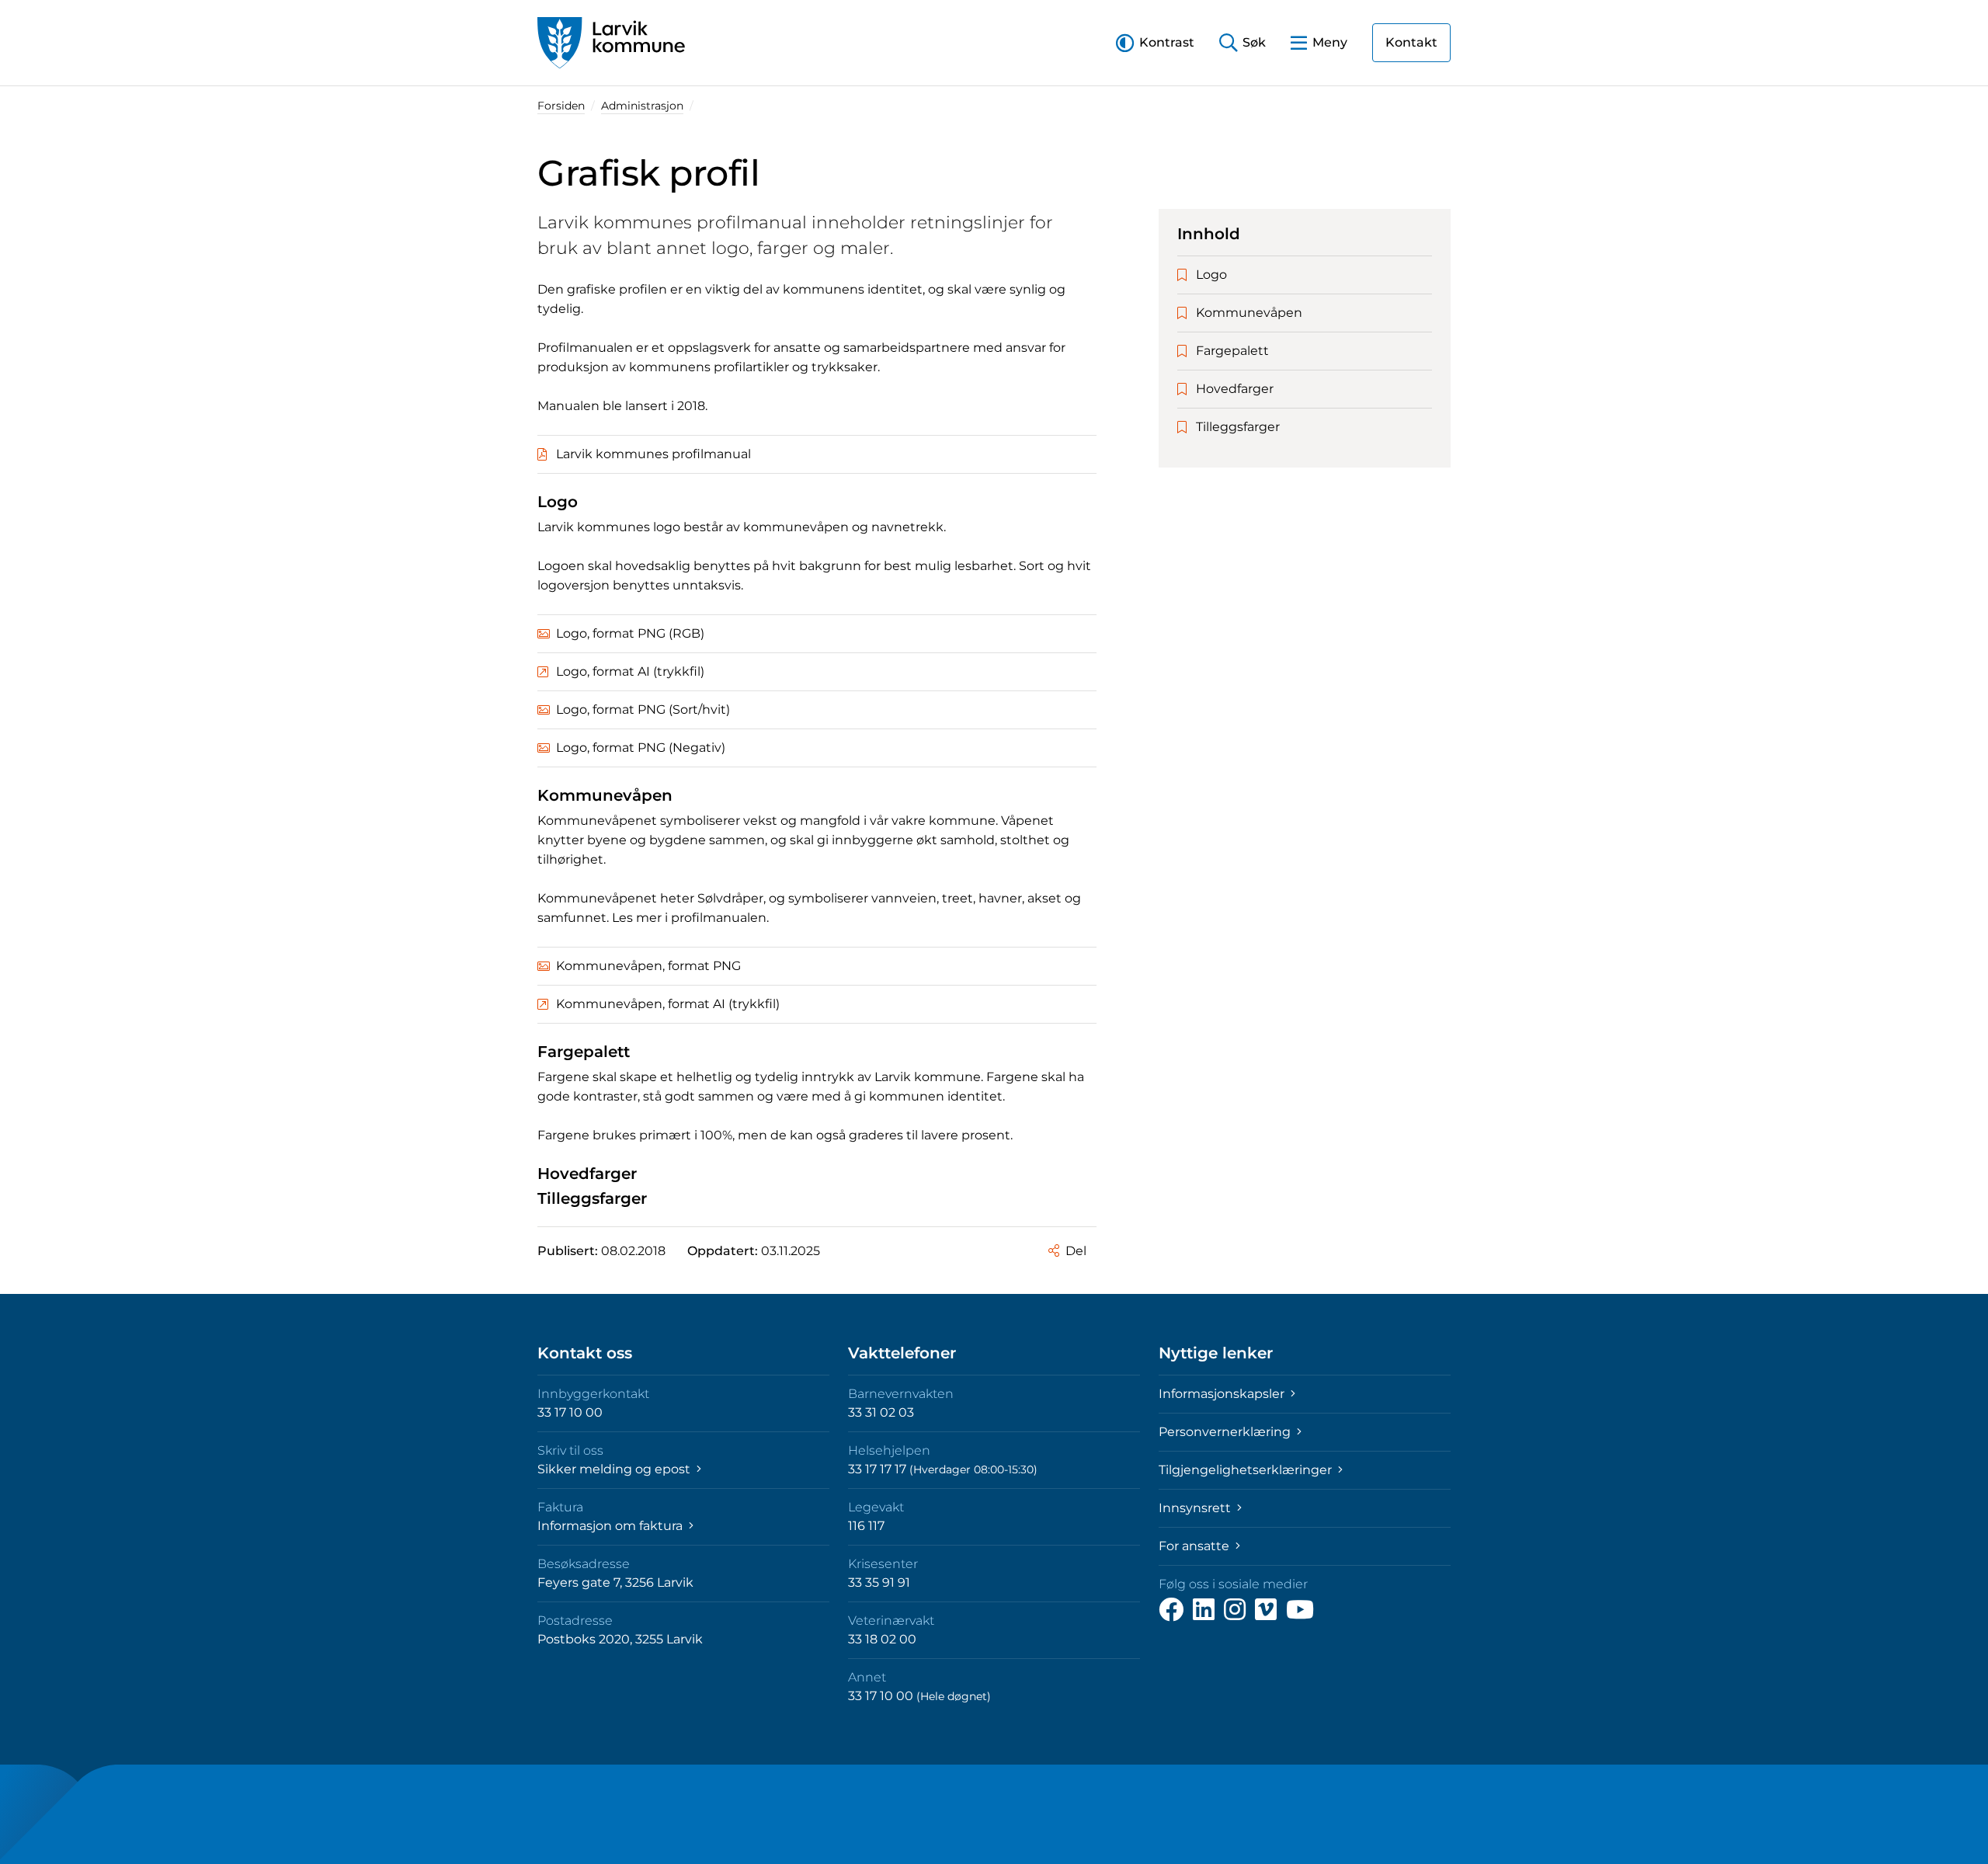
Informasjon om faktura (612, 1526)
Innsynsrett (1196, 1508)
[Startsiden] (611, 43)
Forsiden (561, 106)
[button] (1155, 42)
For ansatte (1196, 1546)
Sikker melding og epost (615, 1469)
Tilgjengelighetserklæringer (1247, 1470)
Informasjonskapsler (1223, 1394)
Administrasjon (642, 106)
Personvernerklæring (1226, 1432)
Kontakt (1411, 42)
